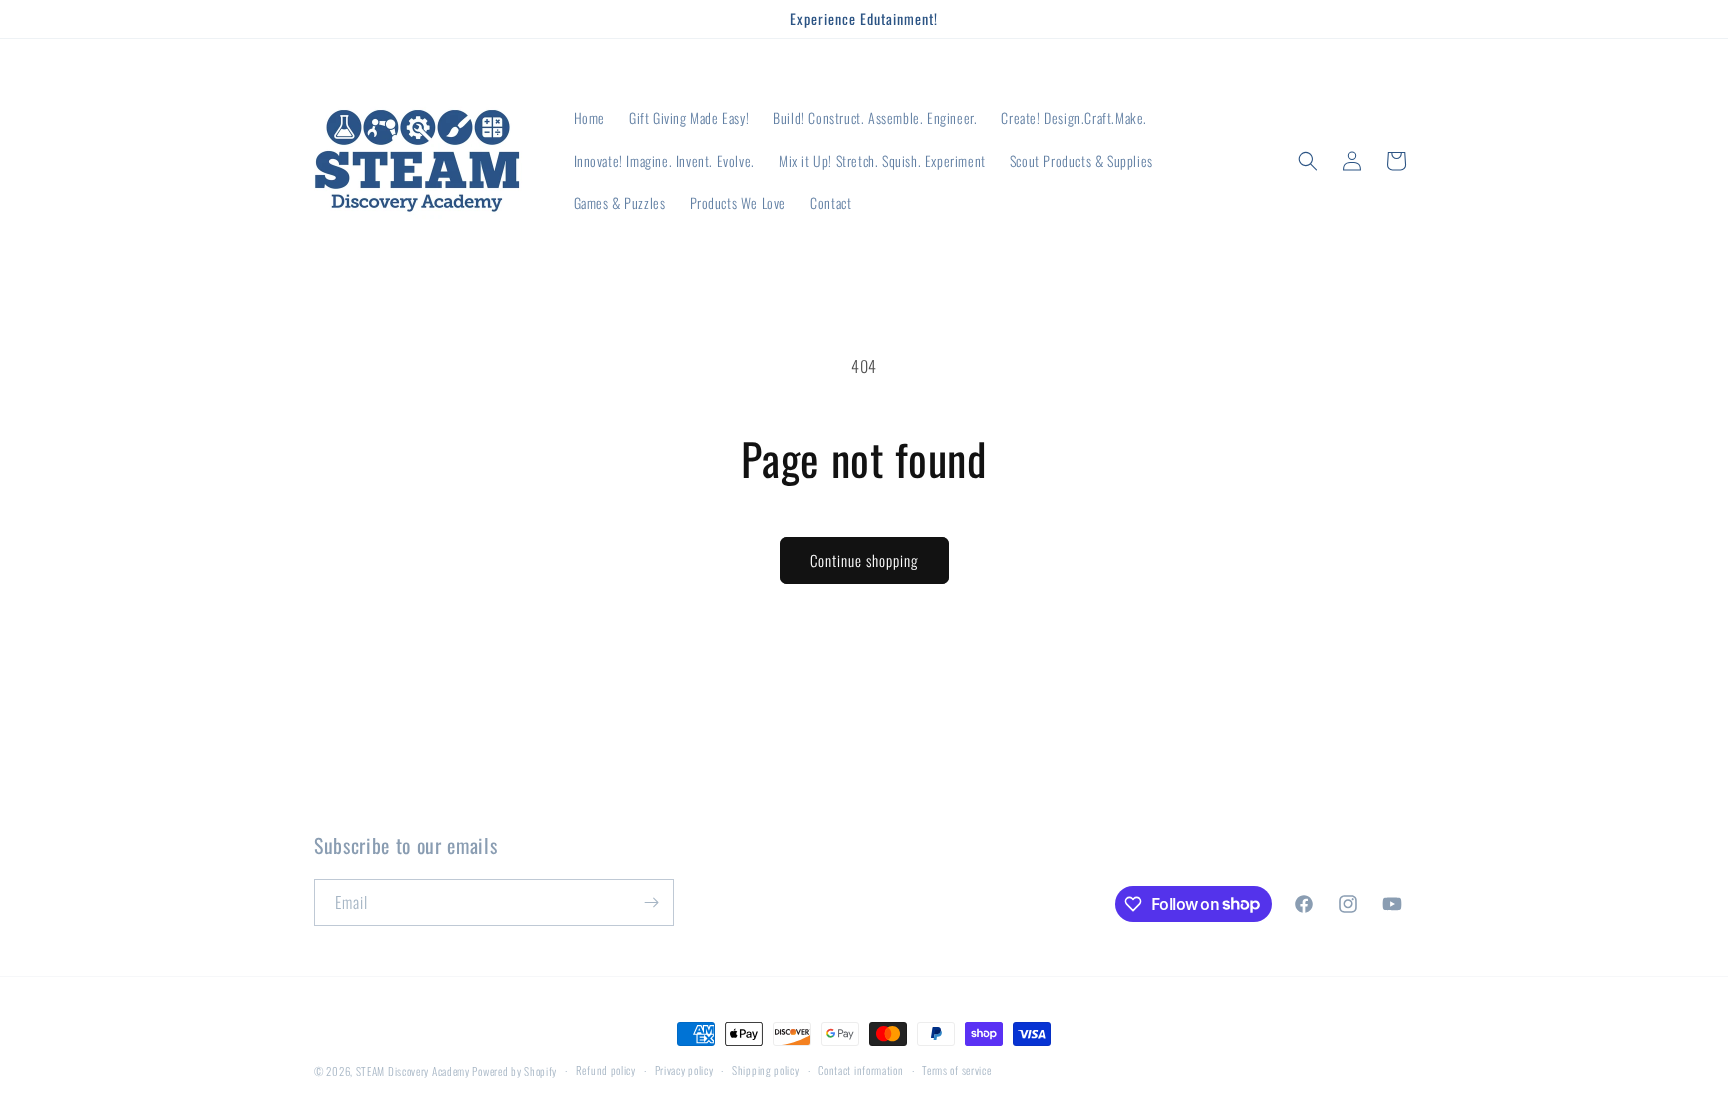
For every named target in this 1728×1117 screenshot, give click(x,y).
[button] (1308, 161)
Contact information (860, 1070)
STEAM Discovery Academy (413, 1071)
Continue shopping (864, 560)
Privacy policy (684, 1070)
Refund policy (606, 1070)
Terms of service (956, 1070)
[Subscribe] (651, 902)
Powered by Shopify (514, 1071)
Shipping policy (766, 1070)
